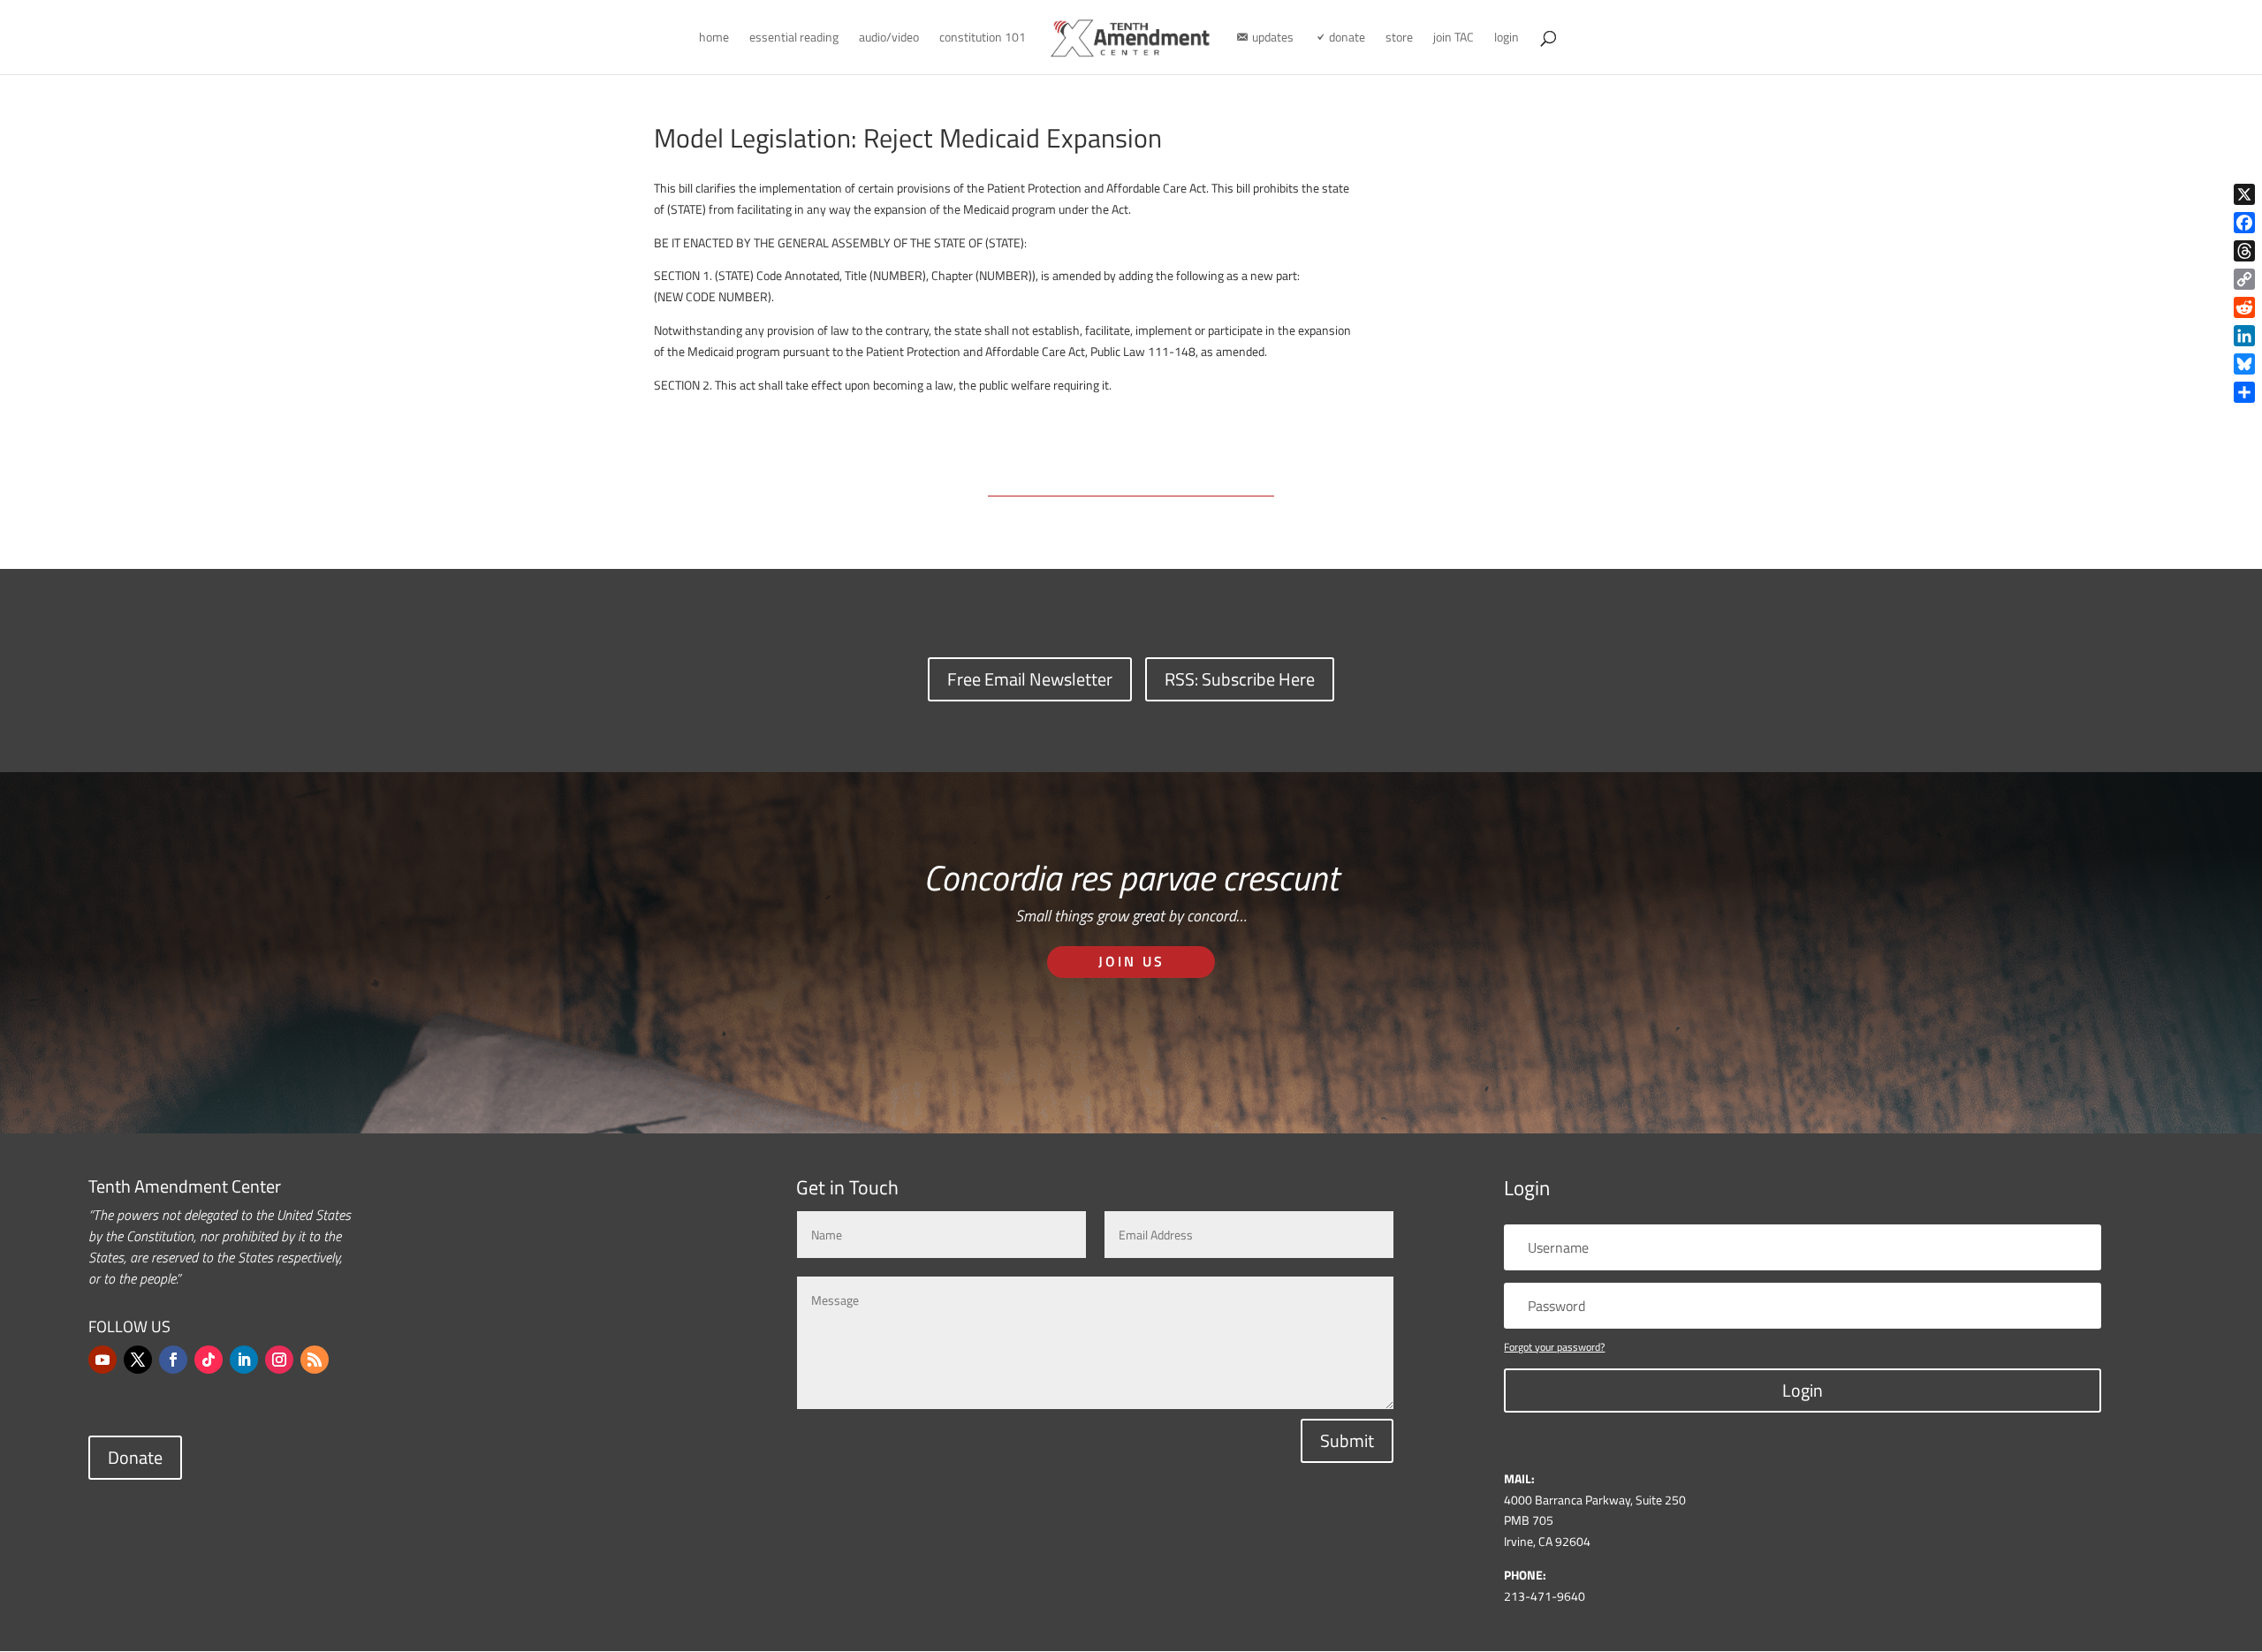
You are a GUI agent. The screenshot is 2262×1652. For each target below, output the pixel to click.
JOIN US (1131, 961)
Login (1803, 1390)
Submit (1347, 1440)
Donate (135, 1457)
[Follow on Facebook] (173, 1360)
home (714, 38)
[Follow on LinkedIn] (244, 1360)
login (1507, 38)
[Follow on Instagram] (279, 1360)
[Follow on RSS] (315, 1360)
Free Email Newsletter (1030, 679)
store (1399, 38)
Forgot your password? (1554, 1347)
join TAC (1454, 38)
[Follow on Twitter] (138, 1360)
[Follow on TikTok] (209, 1360)
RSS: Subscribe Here (1240, 679)
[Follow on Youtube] (102, 1360)
